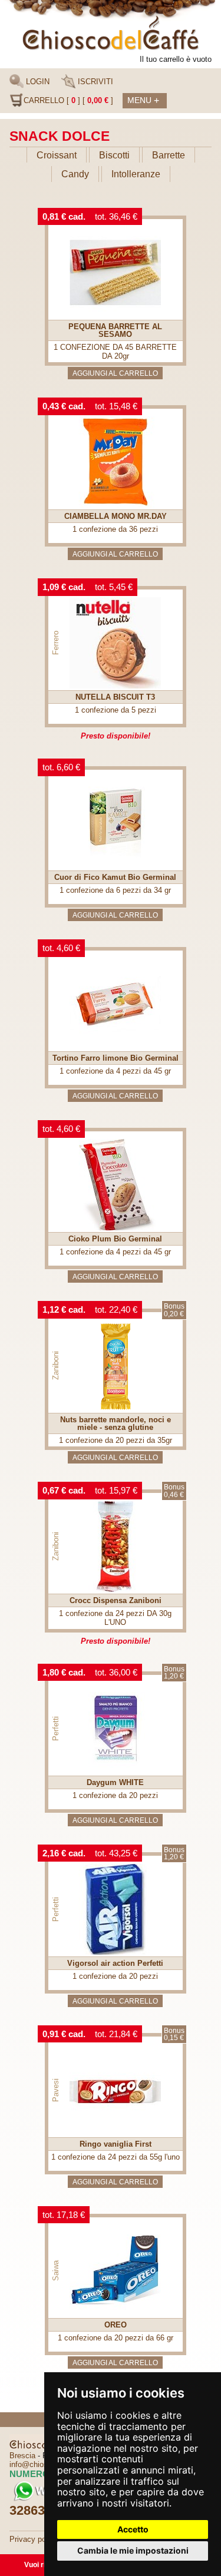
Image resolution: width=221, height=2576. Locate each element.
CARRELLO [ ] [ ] (68, 100)
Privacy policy (34, 2539)
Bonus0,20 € (174, 1310)
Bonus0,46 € (174, 1491)
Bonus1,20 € (174, 1673)
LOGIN (37, 82)
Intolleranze (136, 174)
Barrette (169, 155)
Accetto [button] (133, 2529)
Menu (143, 100)
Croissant (57, 155)
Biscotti (114, 155)
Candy (75, 174)
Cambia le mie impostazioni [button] (133, 2550)
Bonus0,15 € (174, 2034)
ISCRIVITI (94, 82)
